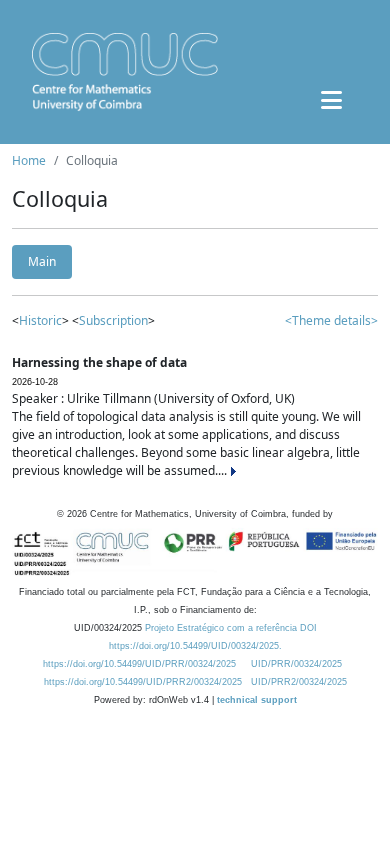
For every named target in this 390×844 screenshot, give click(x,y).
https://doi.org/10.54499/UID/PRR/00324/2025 (139, 664)
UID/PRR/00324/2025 (296, 664)
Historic (40, 320)
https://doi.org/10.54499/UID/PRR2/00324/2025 (143, 682)
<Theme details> (331, 320)
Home (29, 160)
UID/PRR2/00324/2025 (299, 682)
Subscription (113, 320)
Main (42, 261)
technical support (257, 700)
